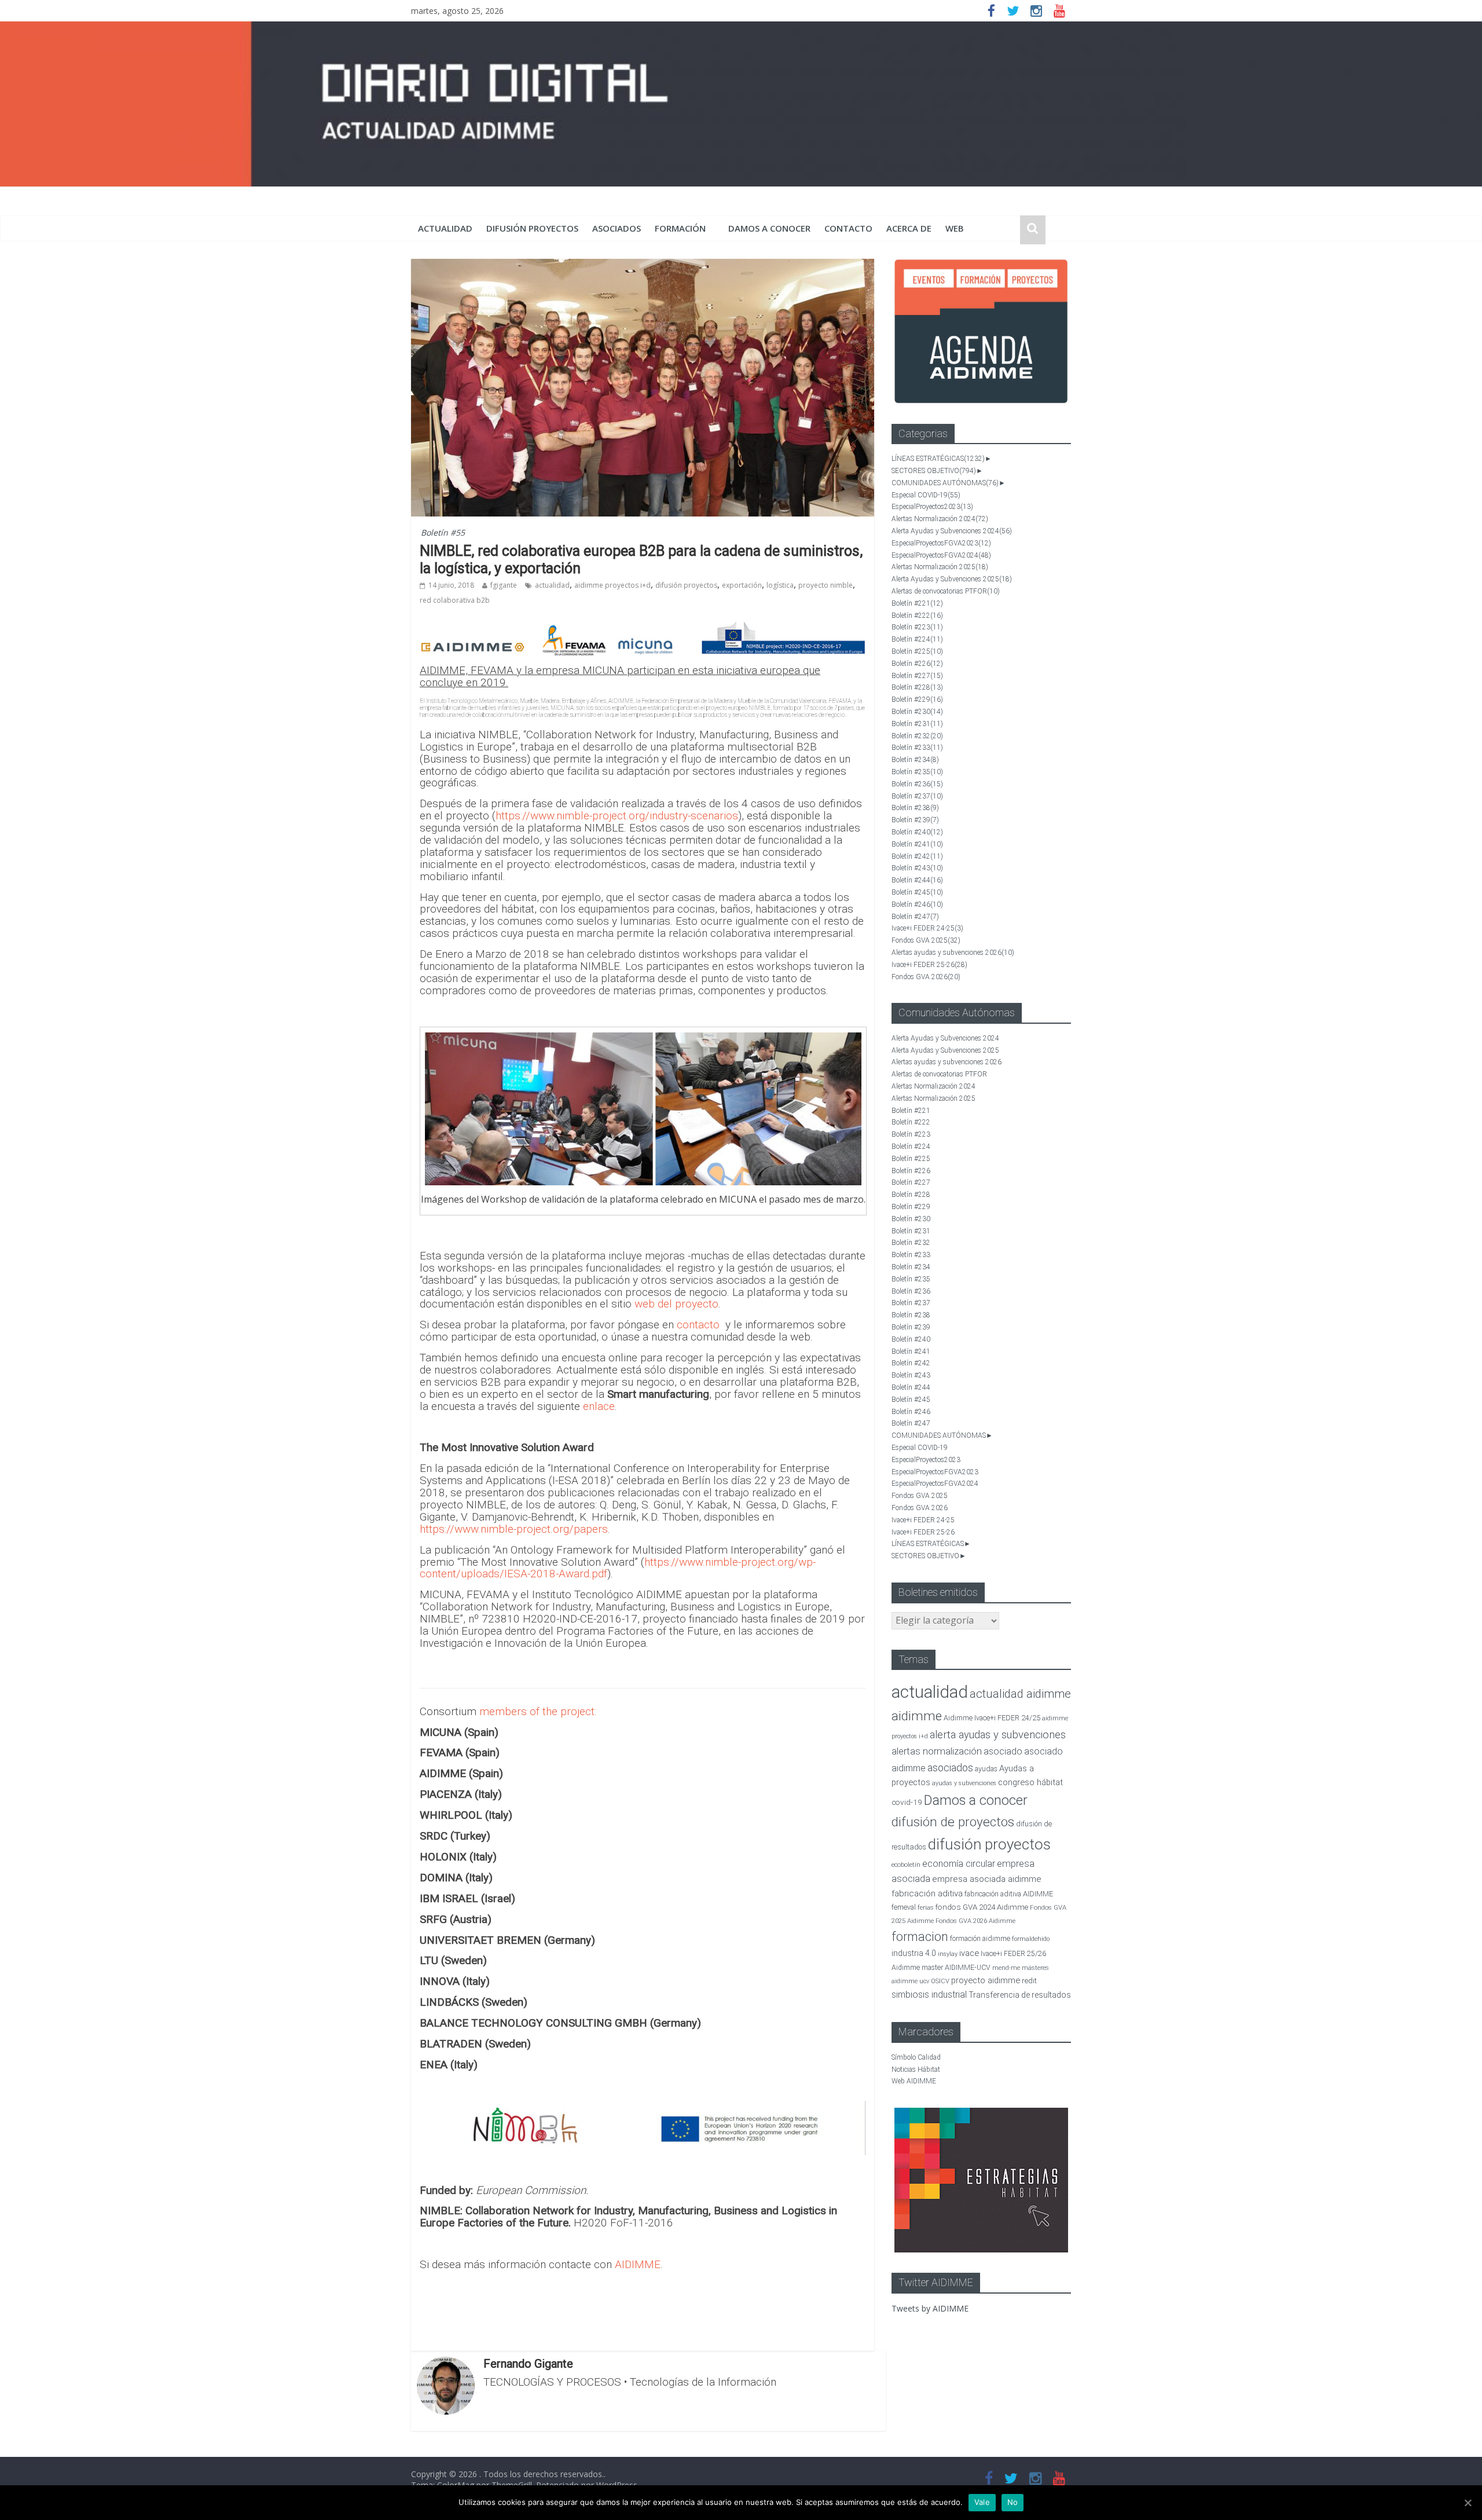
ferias (926, 1908)
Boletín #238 (915, 808)
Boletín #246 (917, 904)
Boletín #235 (917, 772)
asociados (617, 228)
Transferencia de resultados (1020, 1995)
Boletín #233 (917, 748)
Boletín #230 (917, 712)
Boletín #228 (917, 687)
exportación (742, 585)
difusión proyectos (532, 228)
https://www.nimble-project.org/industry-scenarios (617, 816)
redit (1029, 1981)
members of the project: (538, 1711)
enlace (599, 1406)
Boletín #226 (917, 664)
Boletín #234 (915, 760)
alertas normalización (937, 1751)
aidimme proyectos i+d (612, 585)
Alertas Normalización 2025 (940, 567)
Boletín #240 (917, 832)
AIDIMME (638, 2264)
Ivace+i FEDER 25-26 (929, 965)
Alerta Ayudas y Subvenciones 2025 (952, 579)
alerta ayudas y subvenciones (998, 1735)
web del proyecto (676, 1304)
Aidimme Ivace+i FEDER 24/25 (992, 1718)
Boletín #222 (917, 616)
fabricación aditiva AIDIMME (1009, 1894)
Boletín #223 (917, 627)
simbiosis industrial (929, 1995)
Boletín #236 (917, 784)
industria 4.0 (914, 1953)
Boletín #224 (917, 639)
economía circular (959, 1864)
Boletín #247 (915, 917)
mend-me (1006, 1968)
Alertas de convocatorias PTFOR (946, 591)
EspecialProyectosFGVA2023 (941, 543)
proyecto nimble (826, 585)
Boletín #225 (917, 651)
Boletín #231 (917, 724)
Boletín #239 (915, 820)
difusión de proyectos (953, 1822)
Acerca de (909, 228)
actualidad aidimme (1020, 1694)
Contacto (848, 228)
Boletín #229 (917, 699)
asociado (1003, 1751)
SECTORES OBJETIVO (934, 471)
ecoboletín (906, 1865)
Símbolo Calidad (916, 2057)
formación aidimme (980, 1938)
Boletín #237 (917, 796)
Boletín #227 (917, 676)
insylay (948, 1954)
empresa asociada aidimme (987, 1879)
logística (780, 585)
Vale (982, 2502)
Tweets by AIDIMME (930, 2308)
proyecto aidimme (986, 1980)
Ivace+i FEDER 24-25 (927, 928)
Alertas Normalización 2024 (940, 519)
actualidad (445, 228)
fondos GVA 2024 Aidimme (982, 1907)
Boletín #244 (917, 880)
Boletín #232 (917, 736)
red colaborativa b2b (455, 600)
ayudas (986, 1769)
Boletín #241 (917, 844)
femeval (904, 1907)
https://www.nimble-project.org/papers (514, 1529)
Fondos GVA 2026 (926, 977)
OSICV (940, 1981)
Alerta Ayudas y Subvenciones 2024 (952, 531)
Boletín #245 (917, 892)
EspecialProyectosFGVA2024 (941, 555)
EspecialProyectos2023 (932, 507)
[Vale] (1468, 2503)
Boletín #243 (917, 868)
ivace (969, 1953)
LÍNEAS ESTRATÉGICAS (938, 459)
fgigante (504, 585)
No (1013, 2502)
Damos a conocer (769, 228)
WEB (955, 228)
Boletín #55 (443, 532)
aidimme (917, 1716)
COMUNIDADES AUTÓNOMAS (945, 483)
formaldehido (1031, 1939)
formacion (920, 1937)
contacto (698, 1325)
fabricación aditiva (927, 1893)
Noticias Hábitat (916, 2070)
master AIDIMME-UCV (956, 1967)
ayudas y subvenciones (964, 1783)
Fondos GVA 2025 (926, 940)
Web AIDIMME (914, 2081)
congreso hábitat (1030, 1782)
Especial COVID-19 (926, 495)
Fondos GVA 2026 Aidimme (975, 1921)
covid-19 (907, 1802)
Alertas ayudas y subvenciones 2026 (953, 953)
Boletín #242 (917, 856)
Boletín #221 (917, 603)
